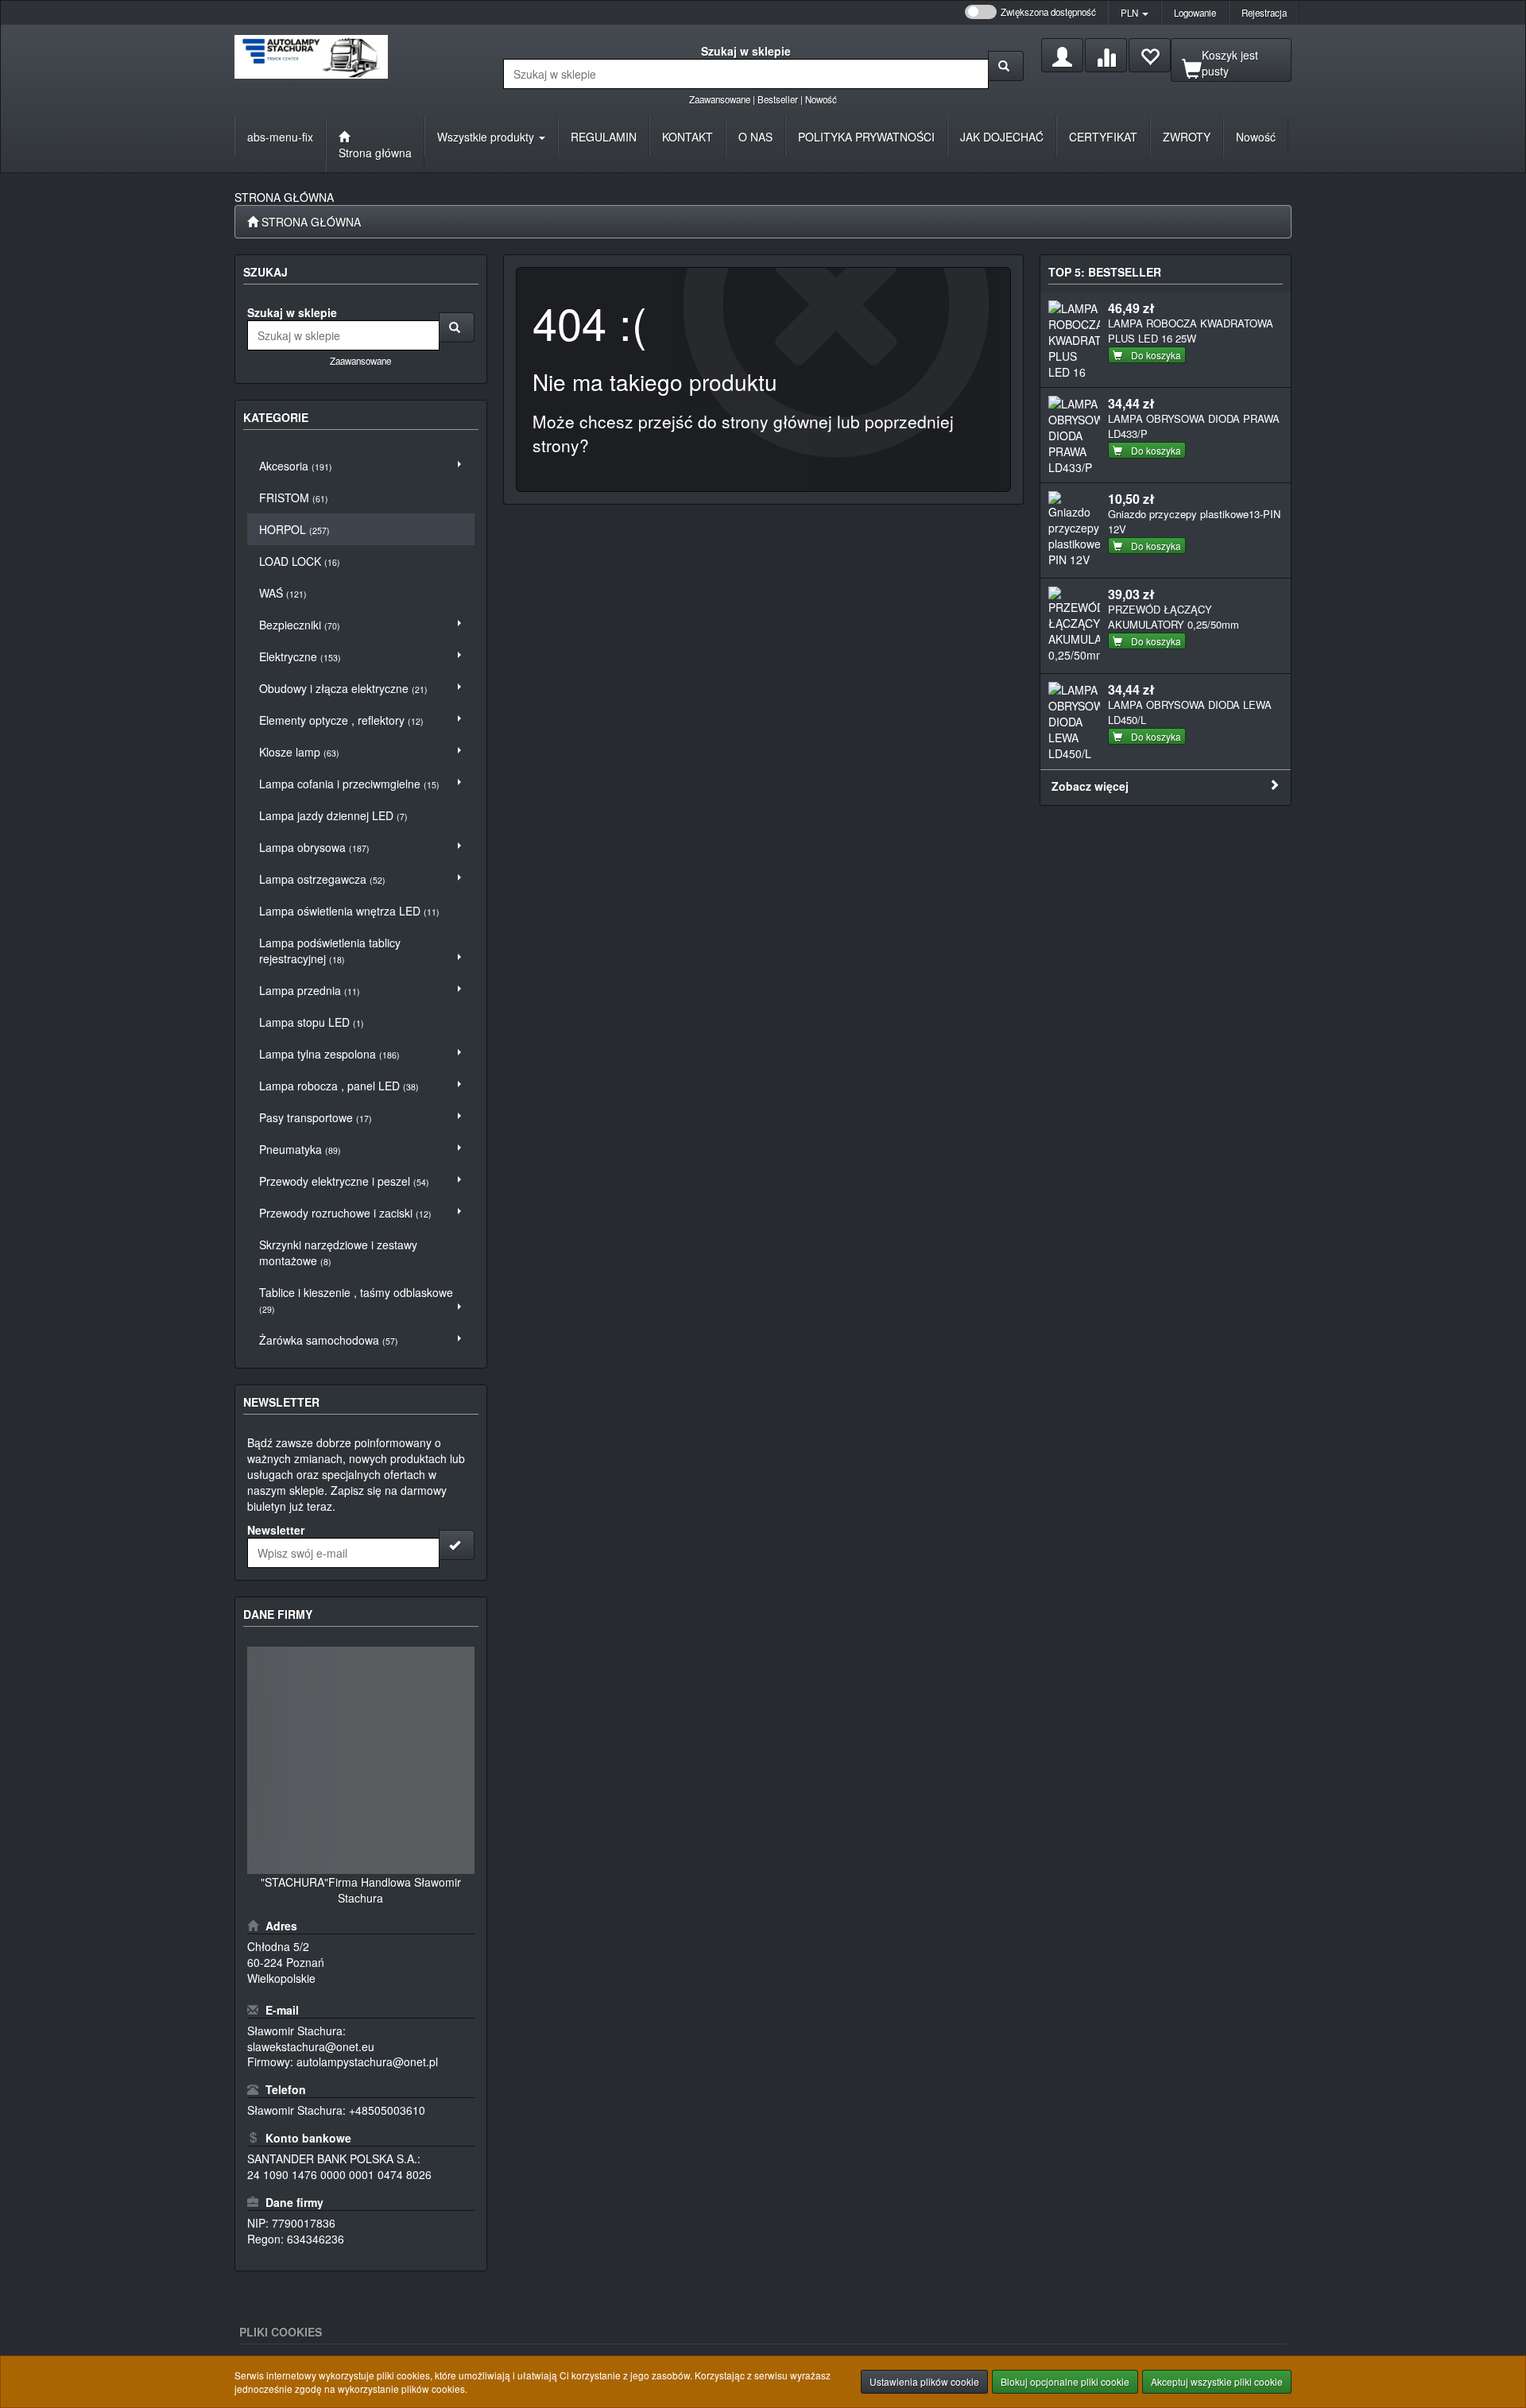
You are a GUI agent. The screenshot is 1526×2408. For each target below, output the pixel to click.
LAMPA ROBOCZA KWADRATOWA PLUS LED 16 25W (1191, 331)
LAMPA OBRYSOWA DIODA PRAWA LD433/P (1194, 426)
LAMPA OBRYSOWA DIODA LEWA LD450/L (1190, 712)
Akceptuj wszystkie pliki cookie (1217, 2381)
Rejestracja (1264, 13)
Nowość (821, 99)
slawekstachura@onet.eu (311, 2046)
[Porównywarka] (1106, 55)
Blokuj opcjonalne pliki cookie (1065, 2381)
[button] (1135, 13)
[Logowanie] (1062, 55)
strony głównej (777, 421)
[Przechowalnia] (1150, 55)
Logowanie (1195, 13)
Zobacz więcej (1090, 786)
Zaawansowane (720, 99)
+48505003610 (387, 2110)
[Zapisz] (457, 1545)
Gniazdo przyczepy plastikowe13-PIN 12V (1194, 521)
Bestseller (778, 99)
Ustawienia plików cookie (924, 2381)
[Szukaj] (1006, 66)
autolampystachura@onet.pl (367, 2062)
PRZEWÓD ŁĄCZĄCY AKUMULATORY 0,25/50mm (1174, 617)
